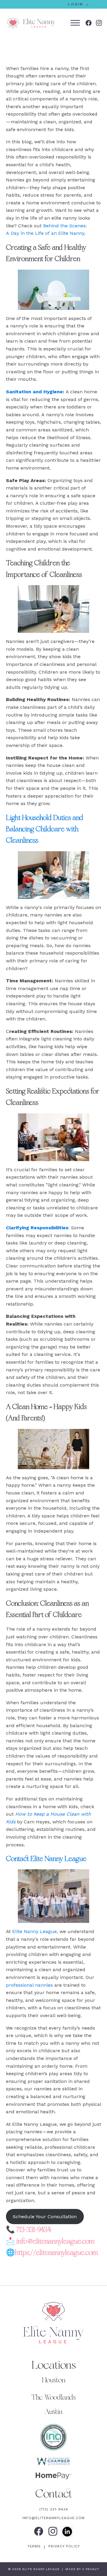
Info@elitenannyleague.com (53, 2518)
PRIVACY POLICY (63, 2546)
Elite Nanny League (34, 1931)
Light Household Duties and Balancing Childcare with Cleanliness (45, 829)
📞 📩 (52, 2241)
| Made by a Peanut (80, 2569)
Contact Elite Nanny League (46, 1859)
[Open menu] (75, 23)
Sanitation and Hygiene (34, 392)
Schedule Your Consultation (45, 2217)
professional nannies (29, 1985)
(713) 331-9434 (54, 2509)
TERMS (35, 2546)
